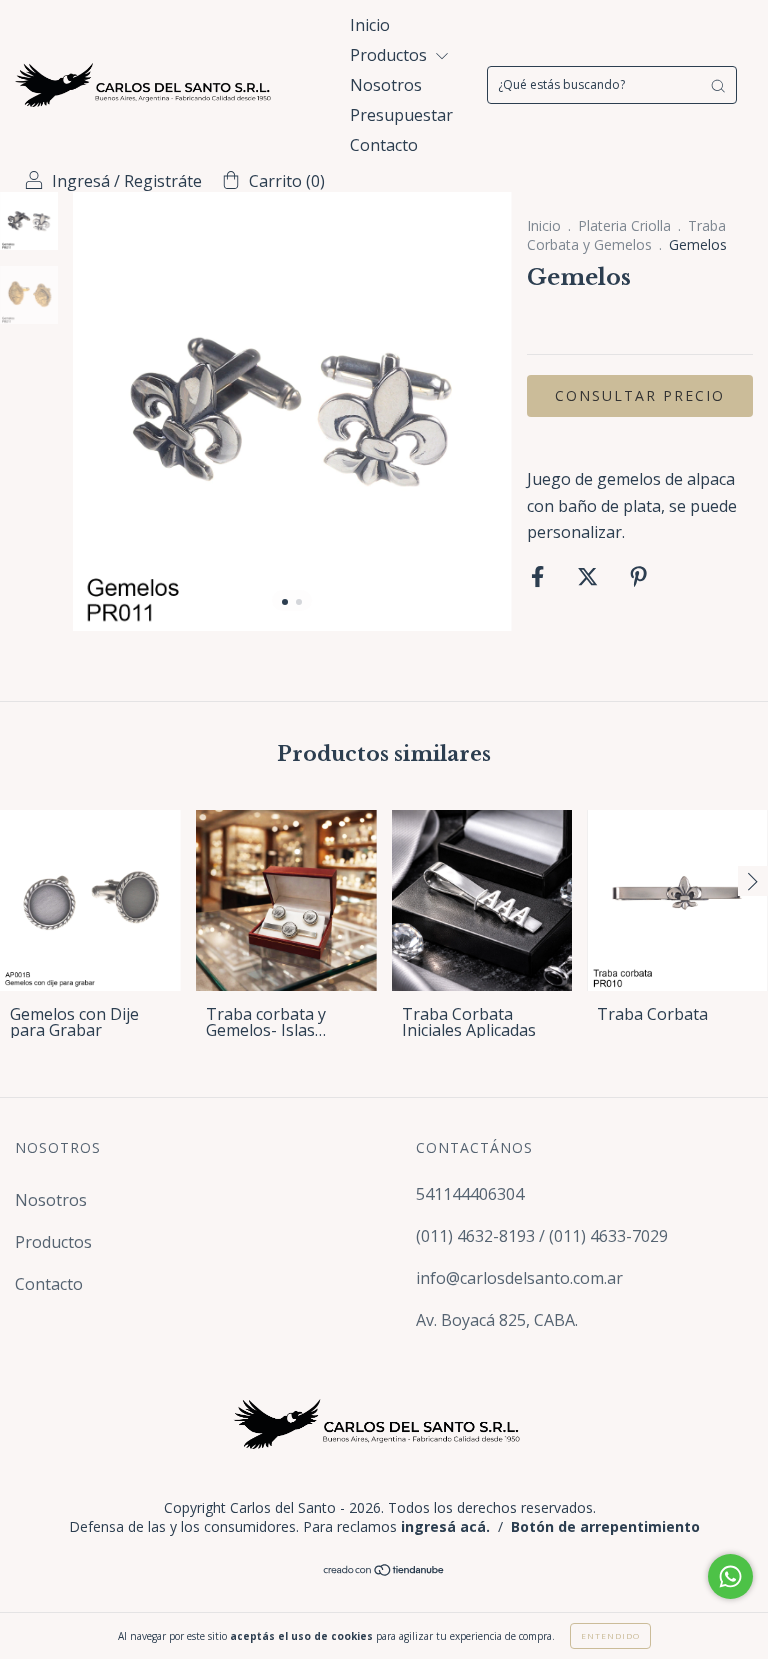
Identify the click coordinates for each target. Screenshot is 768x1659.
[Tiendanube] (384, 1571)
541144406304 (470, 1194)
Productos (390, 55)
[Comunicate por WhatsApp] (730, 1576)
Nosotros (386, 85)
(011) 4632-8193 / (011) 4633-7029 (542, 1236)
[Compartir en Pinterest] (638, 577)
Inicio (370, 25)
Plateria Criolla (624, 225)
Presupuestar (401, 115)
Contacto (384, 145)
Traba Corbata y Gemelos (626, 235)
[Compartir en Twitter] (589, 577)
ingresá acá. (445, 1526)
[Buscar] (718, 85)
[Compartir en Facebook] (539, 577)
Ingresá (81, 181)
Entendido (610, 1635)
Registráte (163, 181)
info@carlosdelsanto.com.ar (519, 1278)
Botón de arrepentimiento (605, 1526)
